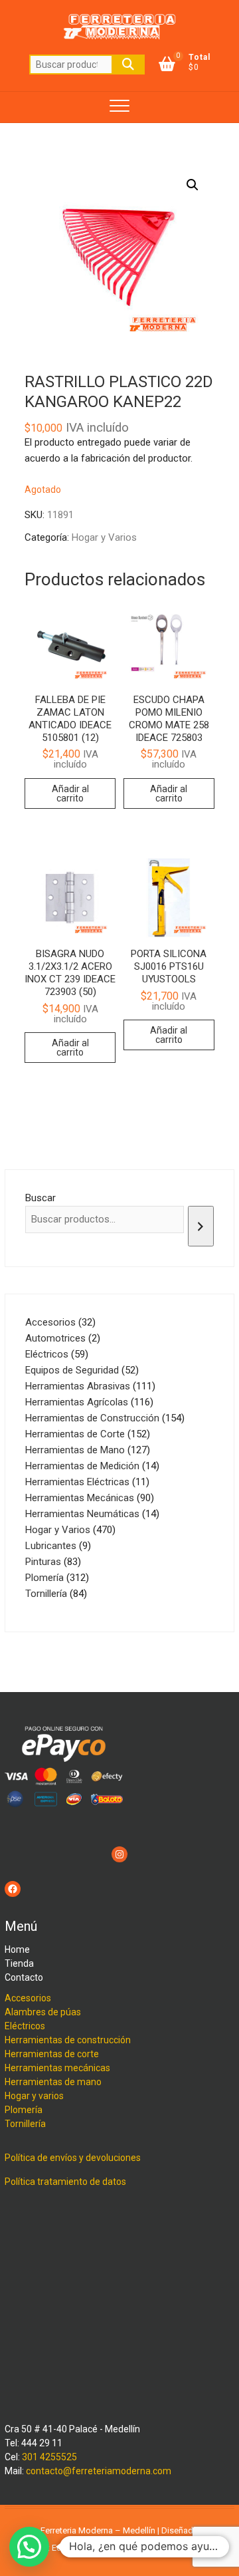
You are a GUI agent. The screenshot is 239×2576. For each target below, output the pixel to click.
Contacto (24, 1977)
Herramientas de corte (52, 2054)
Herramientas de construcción (68, 2040)
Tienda (19, 1963)
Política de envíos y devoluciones (73, 2158)
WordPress (183, 2548)
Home (17, 1949)
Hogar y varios (34, 2096)
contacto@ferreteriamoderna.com (99, 2471)
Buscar (128, 65)
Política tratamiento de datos (65, 2182)
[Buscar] (201, 1226)
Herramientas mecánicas (57, 2068)
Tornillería (25, 2124)
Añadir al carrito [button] (70, 793)
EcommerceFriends (89, 2548)
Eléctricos (25, 2026)
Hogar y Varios (104, 537)
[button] (193, 185)
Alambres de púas (43, 2012)
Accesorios (28, 1998)
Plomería (24, 2110)
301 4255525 (49, 2457)
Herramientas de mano (53, 2082)
